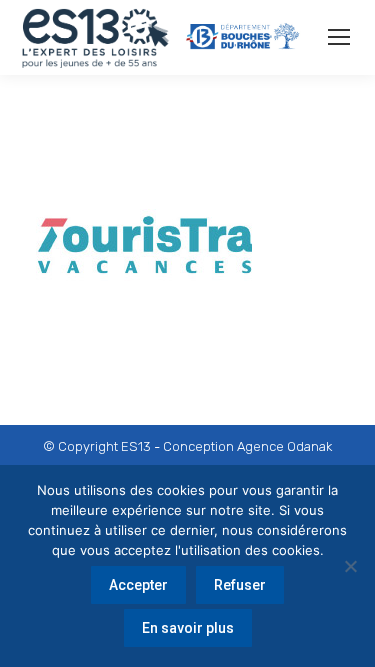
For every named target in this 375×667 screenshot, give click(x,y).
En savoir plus (188, 628)
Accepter (138, 585)
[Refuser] (350, 566)
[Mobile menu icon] (339, 37)
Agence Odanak (284, 446)
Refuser (240, 585)
